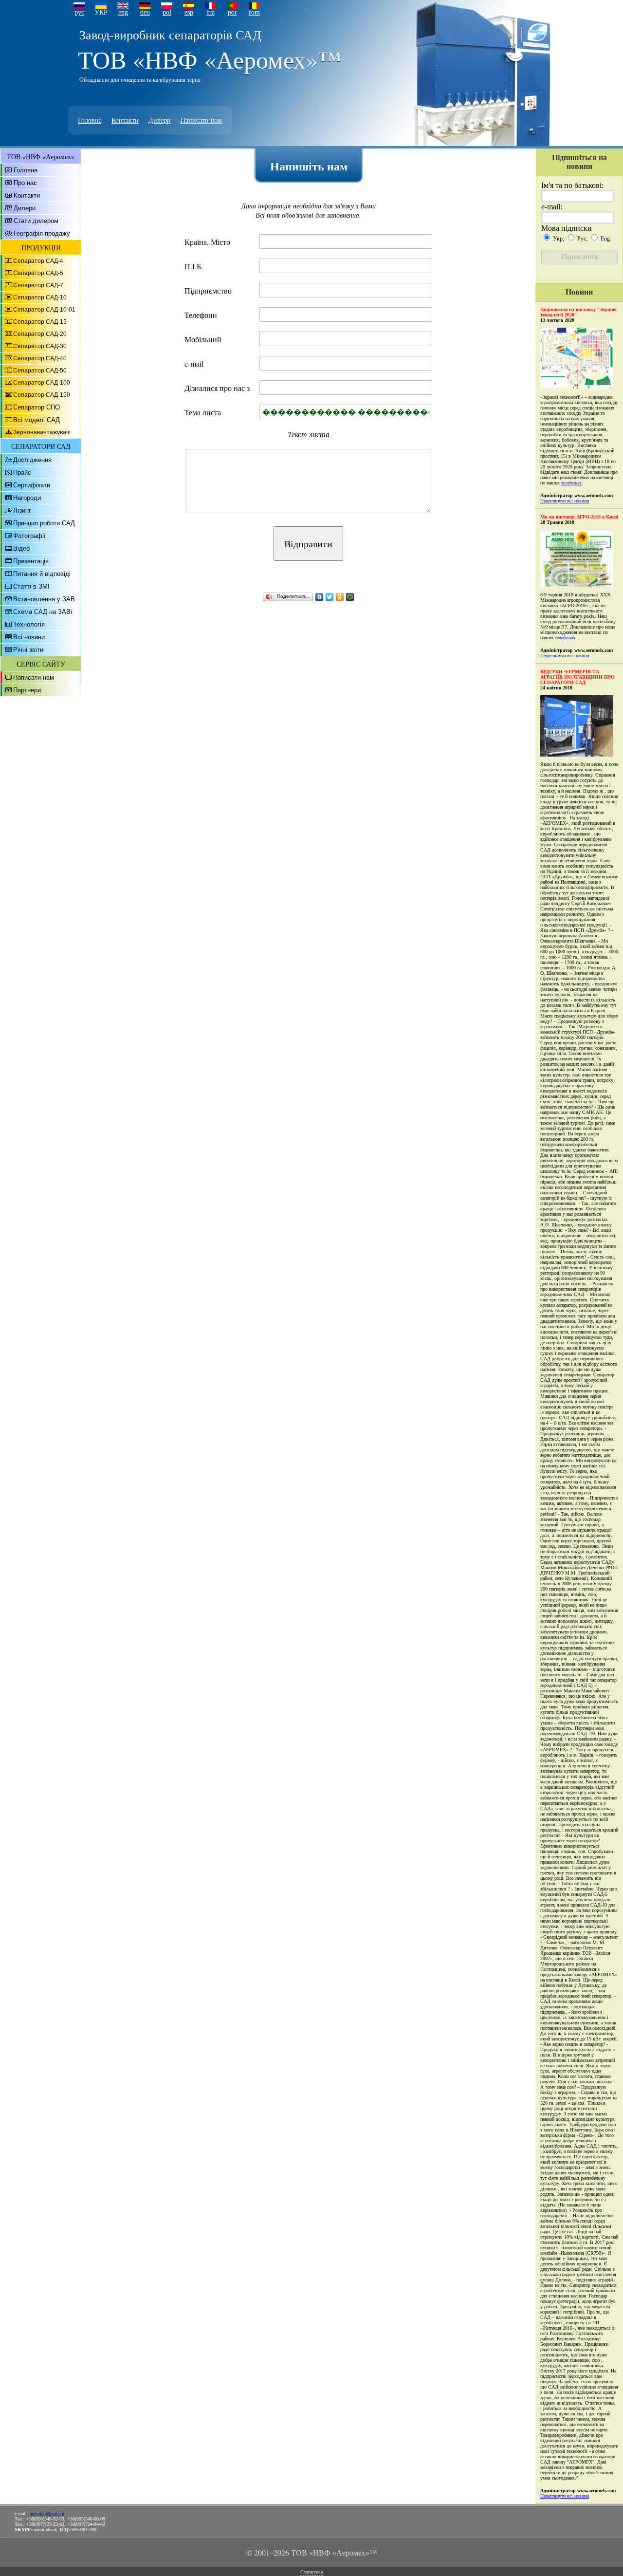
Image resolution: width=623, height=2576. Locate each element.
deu (145, 12)
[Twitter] (330, 597)
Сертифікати (32, 485)
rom (254, 12)
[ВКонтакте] (320, 597)
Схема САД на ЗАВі (43, 612)
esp (189, 12)
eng (123, 12)
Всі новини (29, 637)
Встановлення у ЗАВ (44, 599)
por (232, 12)
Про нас (25, 183)
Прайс (22, 473)
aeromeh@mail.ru (47, 2513)
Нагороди (27, 498)
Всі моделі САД (37, 420)
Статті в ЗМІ (31, 586)
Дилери (160, 120)
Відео (21, 548)
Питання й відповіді (42, 574)
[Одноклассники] (340, 597)
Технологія (29, 624)
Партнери (27, 690)
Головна (90, 120)
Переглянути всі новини (565, 501)
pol (167, 12)
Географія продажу (42, 233)
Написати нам (201, 120)
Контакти (125, 120)
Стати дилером (36, 221)
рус (79, 12)
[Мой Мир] (350, 597)
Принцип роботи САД (44, 523)
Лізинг (22, 510)
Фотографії (29, 536)
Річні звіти (28, 650)
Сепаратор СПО (37, 407)
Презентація (31, 561)
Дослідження (32, 460)
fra (211, 12)
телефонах (571, 483)
